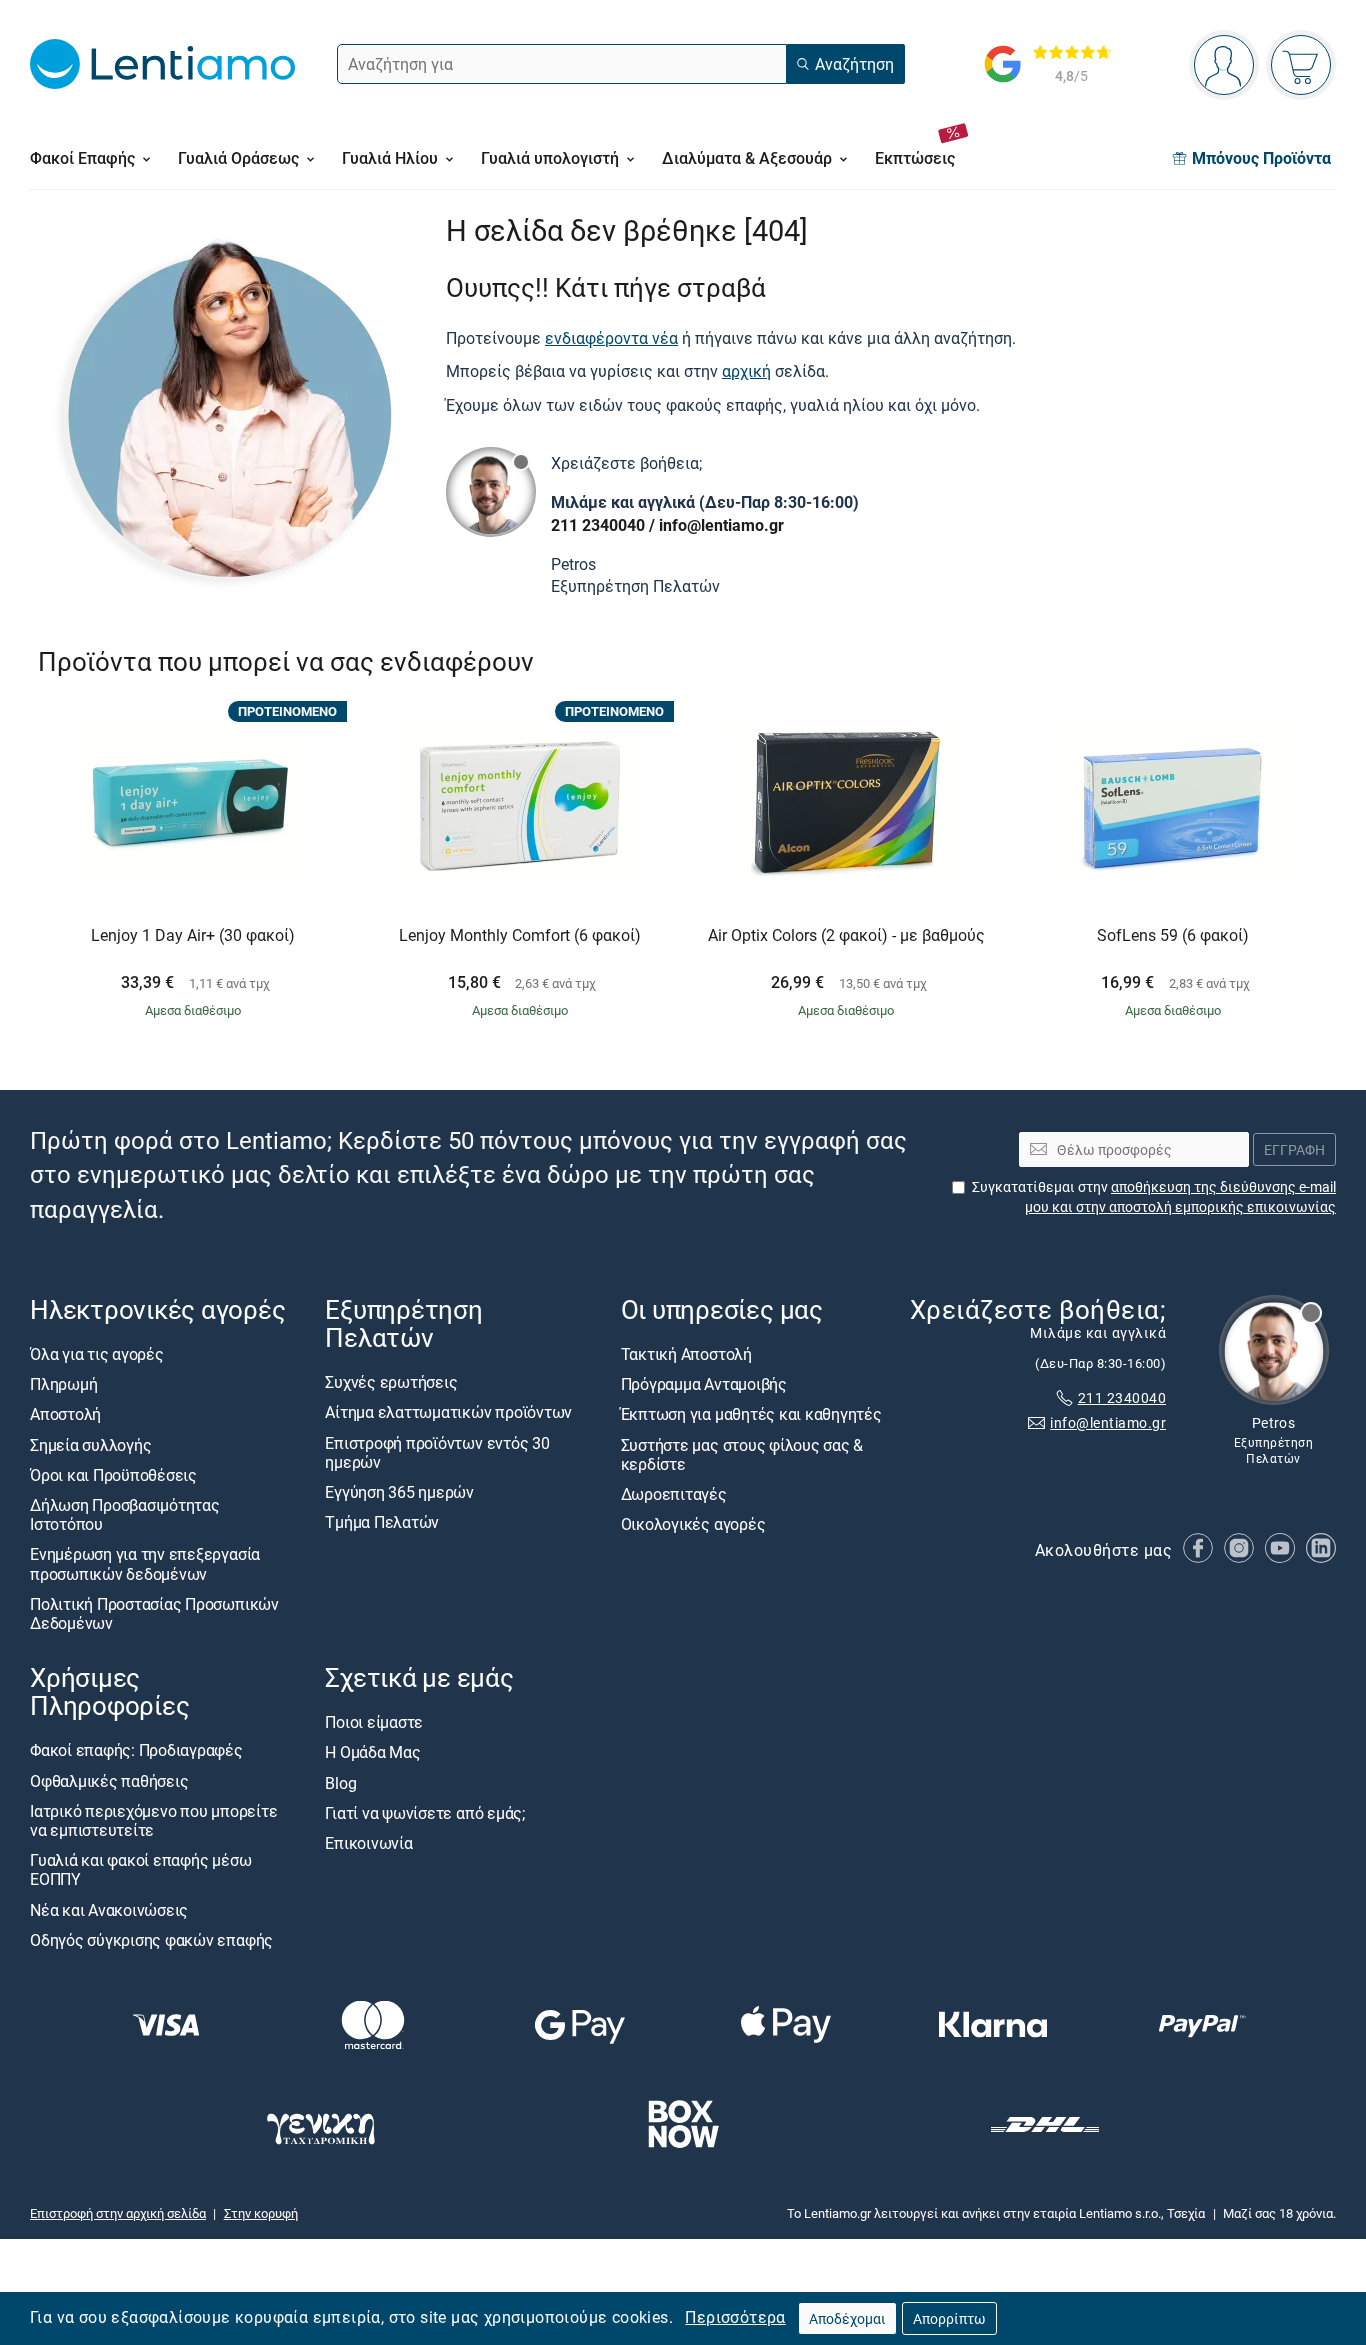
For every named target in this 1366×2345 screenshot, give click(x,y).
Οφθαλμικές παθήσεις (109, 1781)
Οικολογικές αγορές (693, 1524)
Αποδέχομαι (847, 2318)
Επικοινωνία (368, 1843)
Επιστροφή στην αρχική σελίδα (118, 2213)
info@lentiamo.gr (721, 525)
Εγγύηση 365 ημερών (399, 1492)
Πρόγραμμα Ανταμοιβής (704, 1384)
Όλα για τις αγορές (97, 1354)
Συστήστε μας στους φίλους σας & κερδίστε (742, 1453)
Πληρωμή (63, 1384)
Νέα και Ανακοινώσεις (109, 1909)
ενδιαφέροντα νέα (611, 338)
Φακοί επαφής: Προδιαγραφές (136, 1750)
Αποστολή (65, 1414)
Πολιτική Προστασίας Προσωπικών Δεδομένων (154, 1613)
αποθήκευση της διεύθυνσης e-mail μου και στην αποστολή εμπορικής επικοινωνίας (1180, 1196)
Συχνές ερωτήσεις (391, 1382)
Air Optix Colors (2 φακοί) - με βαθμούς (846, 936)
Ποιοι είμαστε (374, 1722)
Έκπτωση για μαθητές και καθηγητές (751, 1414)
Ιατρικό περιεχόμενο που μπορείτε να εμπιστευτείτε (153, 1820)
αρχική (746, 371)
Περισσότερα (735, 2317)
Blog (340, 1783)
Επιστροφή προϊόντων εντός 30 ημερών (437, 1451)
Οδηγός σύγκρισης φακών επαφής (151, 1940)
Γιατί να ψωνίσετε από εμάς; (425, 1813)
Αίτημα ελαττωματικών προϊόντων (448, 1412)
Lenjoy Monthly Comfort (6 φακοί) (520, 936)
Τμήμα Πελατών (382, 1522)
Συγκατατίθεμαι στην (1154, 1196)
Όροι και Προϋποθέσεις (113, 1475)
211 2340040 (598, 525)
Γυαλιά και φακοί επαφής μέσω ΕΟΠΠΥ (140, 1869)
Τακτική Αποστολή (686, 1354)
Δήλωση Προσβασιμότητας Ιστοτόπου (125, 1514)
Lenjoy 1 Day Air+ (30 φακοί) (193, 936)
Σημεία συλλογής (90, 1444)
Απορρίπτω (949, 2318)
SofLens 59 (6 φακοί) (1173, 936)
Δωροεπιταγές (674, 1494)
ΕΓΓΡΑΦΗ (1294, 1148)
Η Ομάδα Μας (372, 1752)
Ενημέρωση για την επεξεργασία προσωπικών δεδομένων (145, 1563)
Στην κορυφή (261, 2213)
